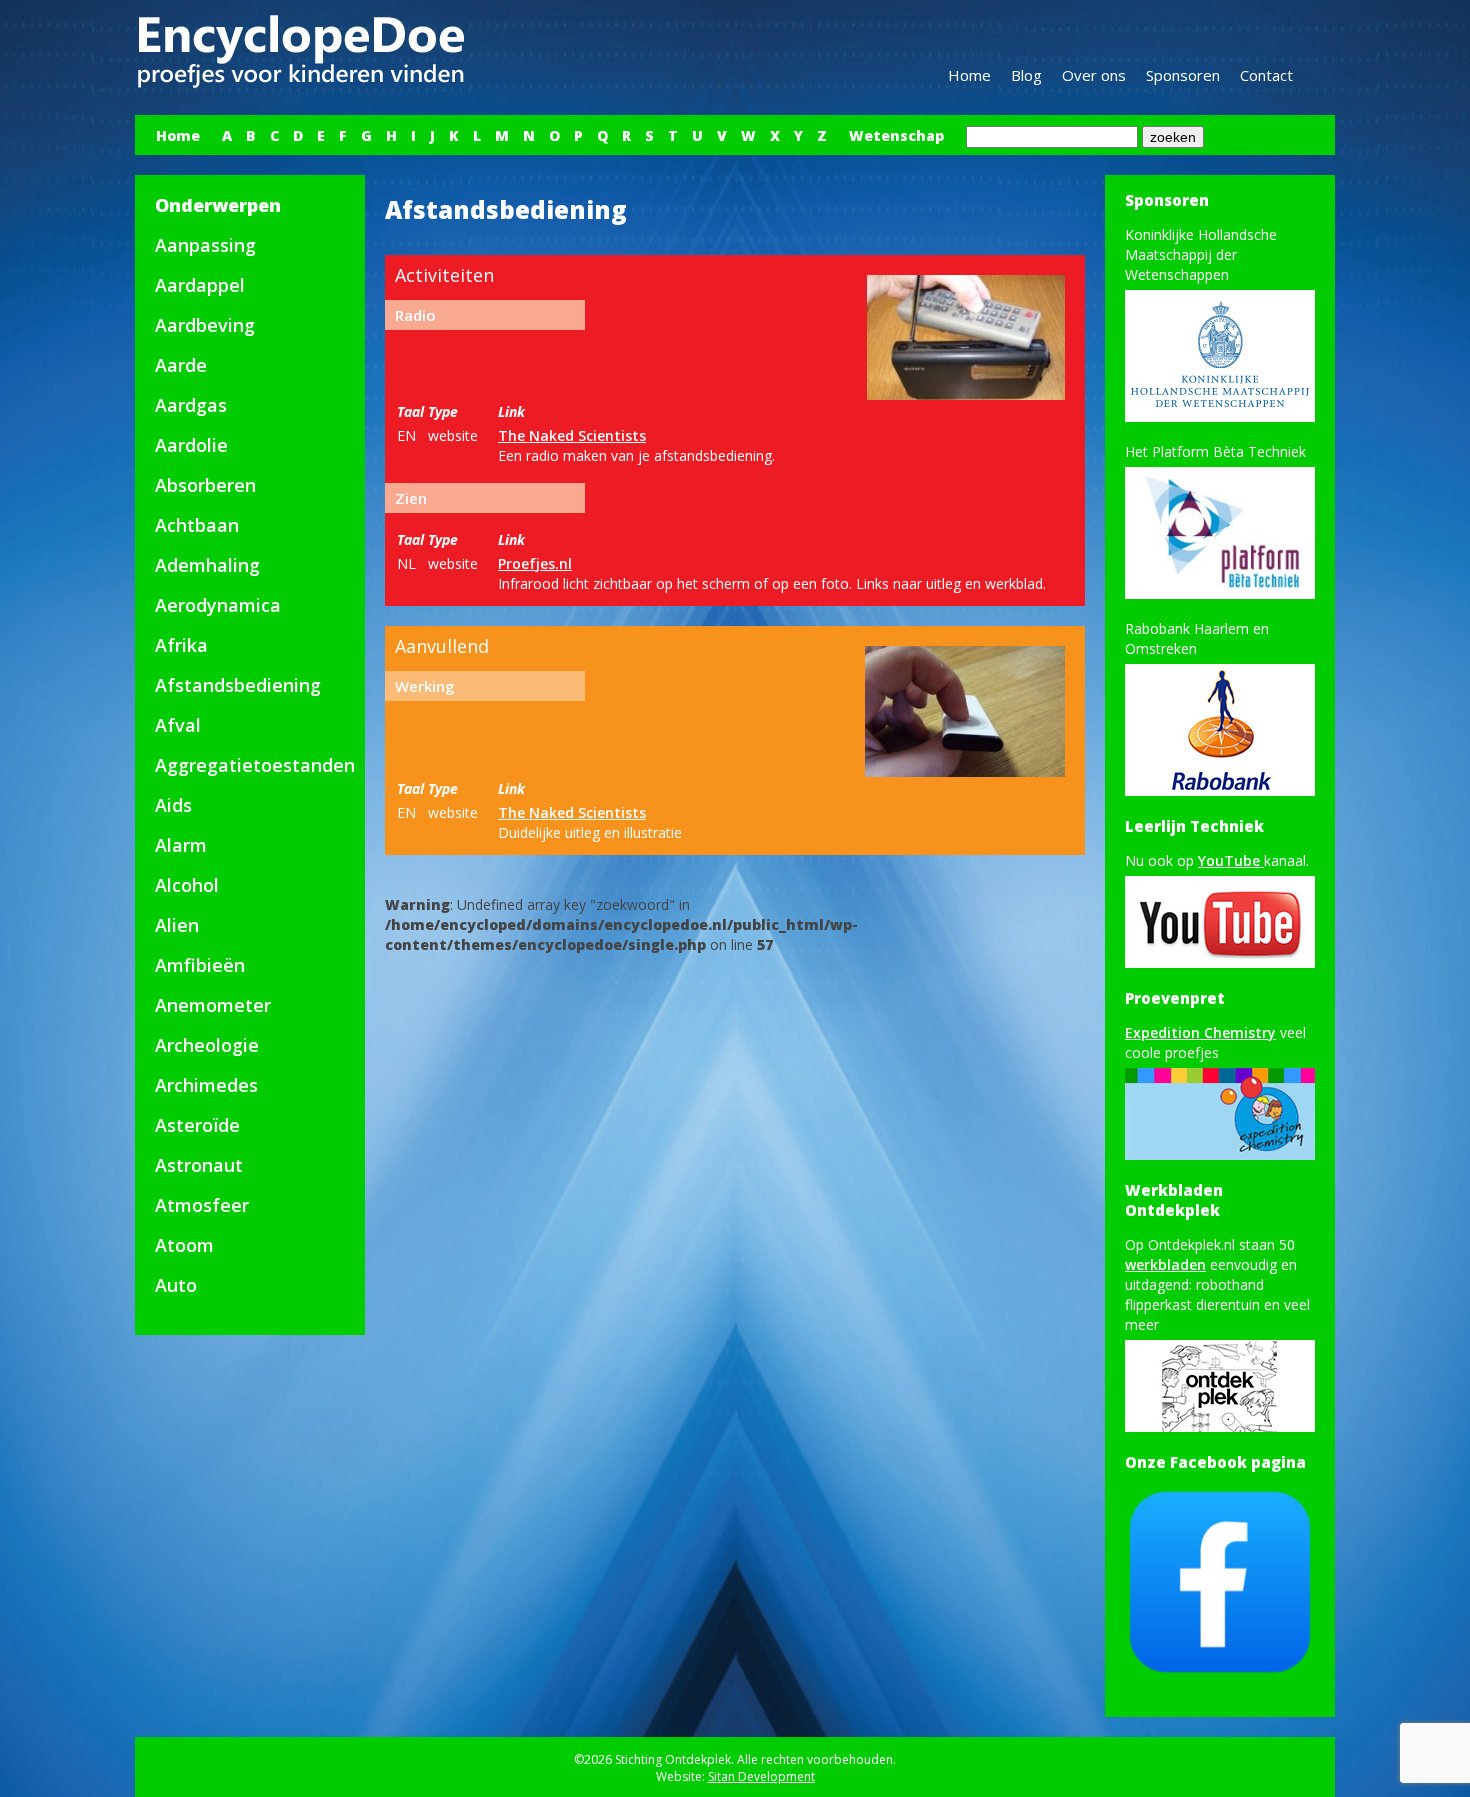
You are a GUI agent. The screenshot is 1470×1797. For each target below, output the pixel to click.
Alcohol (187, 885)
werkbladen (1165, 1264)
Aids (173, 805)
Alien (177, 925)
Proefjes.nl (535, 563)
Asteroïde (197, 1125)
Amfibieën (200, 965)
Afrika (181, 645)
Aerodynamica (218, 605)
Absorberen (205, 485)
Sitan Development (761, 1776)
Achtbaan (197, 525)
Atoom (184, 1245)
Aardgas (191, 405)
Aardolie (191, 445)
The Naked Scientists (572, 435)
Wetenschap (896, 135)
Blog (1026, 75)
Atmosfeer (202, 1205)
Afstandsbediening (238, 685)
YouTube (1231, 860)
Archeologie (207, 1045)
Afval (178, 725)
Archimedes (206, 1085)
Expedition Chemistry (1200, 1032)
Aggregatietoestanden (255, 765)
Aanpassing (205, 245)
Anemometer (213, 1005)
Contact (1266, 75)
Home (969, 75)
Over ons (1094, 75)
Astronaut (199, 1165)
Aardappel (200, 285)
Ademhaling (207, 565)
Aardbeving (205, 325)
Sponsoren (1183, 75)
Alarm (181, 845)
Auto (176, 1285)
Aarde (181, 365)
